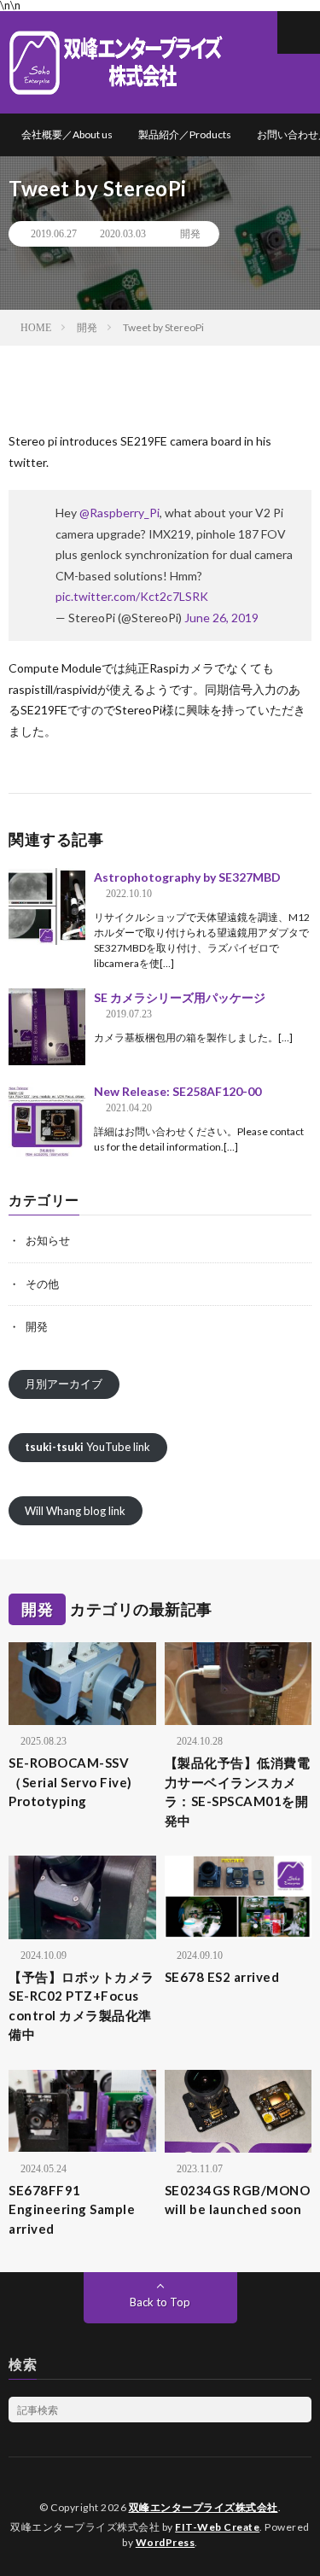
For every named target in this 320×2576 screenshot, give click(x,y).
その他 (42, 1284)
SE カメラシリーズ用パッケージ (180, 997)
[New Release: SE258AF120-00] (47, 1121)
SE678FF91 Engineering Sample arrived (72, 2209)
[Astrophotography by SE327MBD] (47, 906)
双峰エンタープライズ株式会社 (204, 2507)
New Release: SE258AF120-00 (177, 1091)
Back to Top (160, 2302)
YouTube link (87, 1447)
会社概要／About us (67, 134)
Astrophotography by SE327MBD (187, 877)
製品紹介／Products (185, 134)
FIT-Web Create (217, 2527)
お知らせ (48, 1240)
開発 (190, 234)
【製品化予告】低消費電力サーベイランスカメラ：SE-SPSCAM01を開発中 (238, 1792)
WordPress (166, 2542)
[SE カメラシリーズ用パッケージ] (47, 1027)
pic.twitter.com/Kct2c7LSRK (132, 596)
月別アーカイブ (64, 1384)
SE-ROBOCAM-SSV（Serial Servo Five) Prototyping (77, 1782)
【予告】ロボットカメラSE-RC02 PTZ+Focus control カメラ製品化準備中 (81, 2006)
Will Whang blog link (75, 1511)
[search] (299, 2410)
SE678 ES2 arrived (222, 1977)
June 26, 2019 (221, 618)
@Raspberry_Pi (119, 513)
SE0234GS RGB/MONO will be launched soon (238, 2200)
